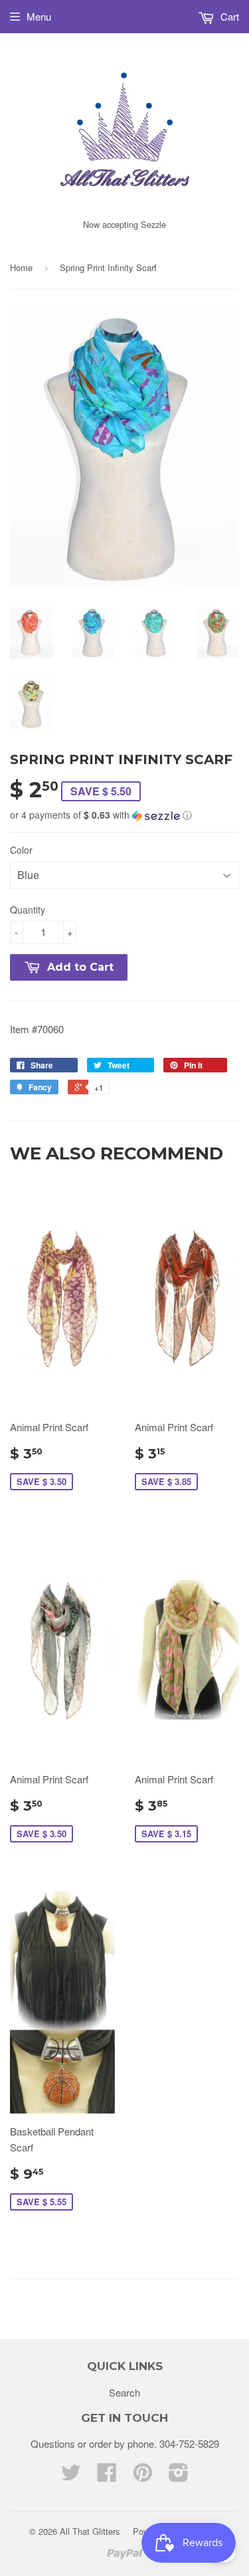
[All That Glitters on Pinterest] (143, 2476)
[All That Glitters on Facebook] (107, 2476)
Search (124, 2392)
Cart (228, 16)
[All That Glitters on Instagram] (179, 2476)
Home (21, 267)
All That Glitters (90, 2531)
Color (21, 850)
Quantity (28, 910)
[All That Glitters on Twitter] (71, 2476)
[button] (124, 815)
